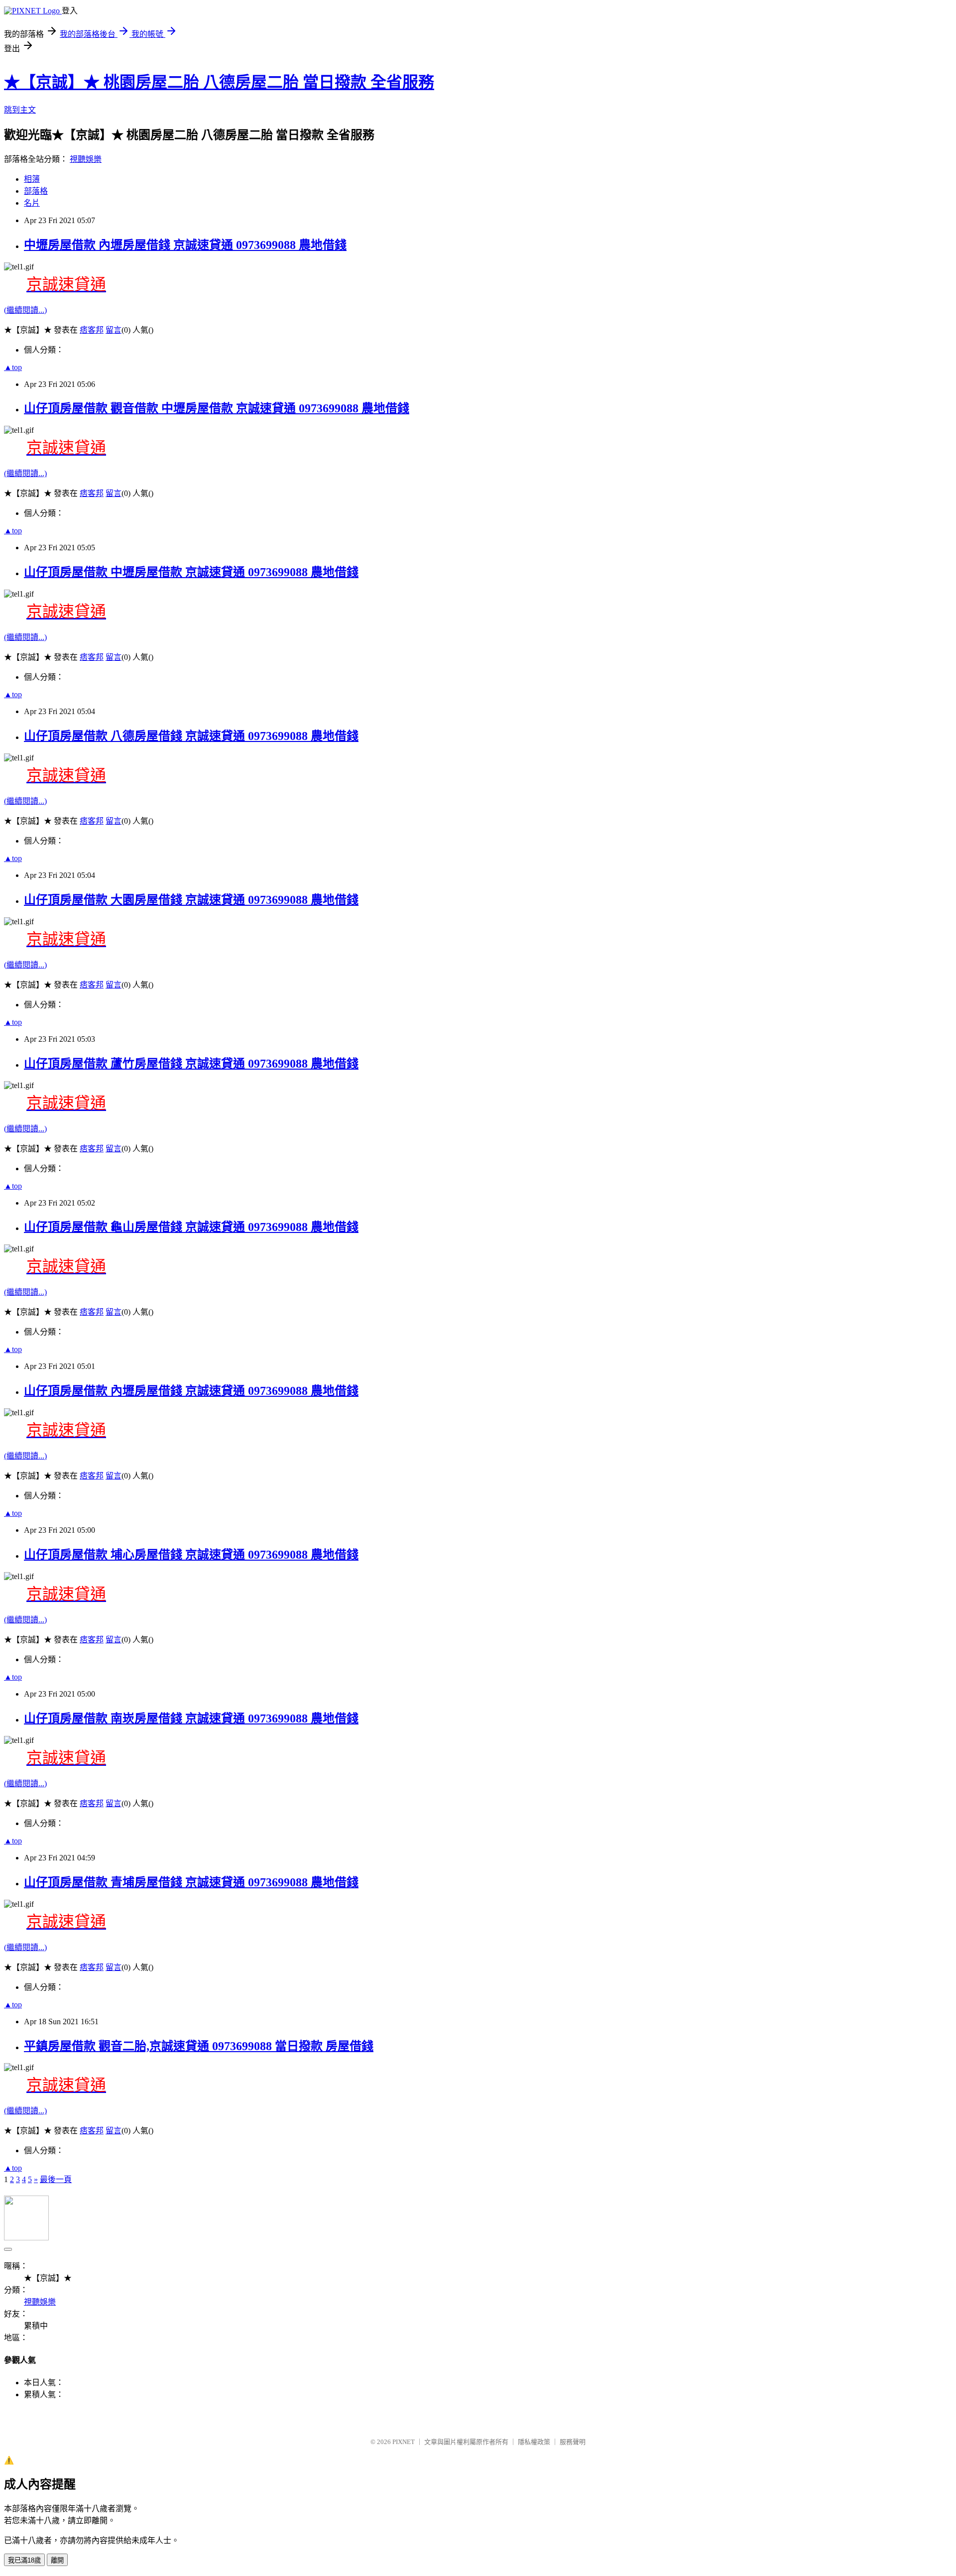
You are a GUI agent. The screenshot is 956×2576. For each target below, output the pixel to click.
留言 (114, 330)
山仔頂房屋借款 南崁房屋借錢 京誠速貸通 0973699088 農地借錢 (191, 1718)
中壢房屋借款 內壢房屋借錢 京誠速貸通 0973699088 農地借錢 (185, 245)
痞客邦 (92, 330)
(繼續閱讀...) (25, 310)
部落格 (36, 191)
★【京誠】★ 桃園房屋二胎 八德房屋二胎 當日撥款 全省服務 (219, 82)
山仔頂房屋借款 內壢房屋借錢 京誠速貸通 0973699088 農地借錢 (191, 1391)
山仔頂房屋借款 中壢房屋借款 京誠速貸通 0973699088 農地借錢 (191, 572)
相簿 (32, 179)
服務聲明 (573, 2442)
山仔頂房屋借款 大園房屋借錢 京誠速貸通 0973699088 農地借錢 (191, 900)
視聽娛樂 (86, 159)
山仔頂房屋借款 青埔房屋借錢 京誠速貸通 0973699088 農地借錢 (191, 1882)
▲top (13, 367)
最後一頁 (56, 2179)
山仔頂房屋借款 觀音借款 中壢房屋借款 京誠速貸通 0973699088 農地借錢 (217, 408)
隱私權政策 (534, 2442)
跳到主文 (20, 110)
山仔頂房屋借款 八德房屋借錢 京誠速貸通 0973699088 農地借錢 (191, 736)
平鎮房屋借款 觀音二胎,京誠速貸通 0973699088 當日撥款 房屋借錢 (199, 2046)
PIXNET (404, 2442)
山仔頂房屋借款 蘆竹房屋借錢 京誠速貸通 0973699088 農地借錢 (191, 1064)
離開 (57, 2560)
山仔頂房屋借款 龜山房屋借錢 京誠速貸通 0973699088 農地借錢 (191, 1227)
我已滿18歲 (24, 2560)
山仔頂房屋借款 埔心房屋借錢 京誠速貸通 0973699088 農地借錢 (191, 1555)
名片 (32, 203)
